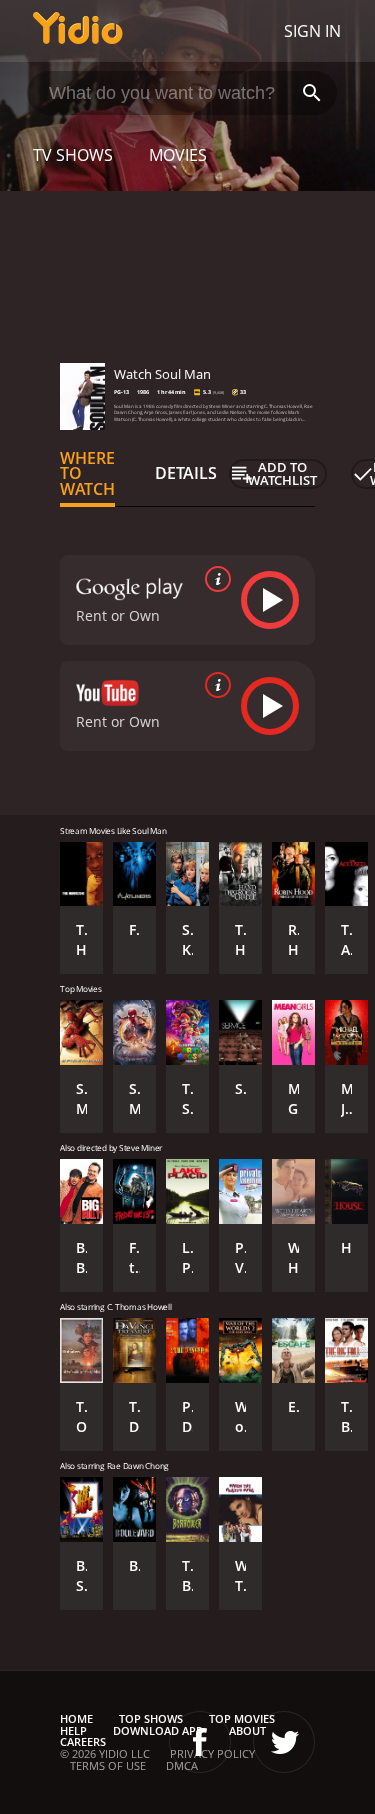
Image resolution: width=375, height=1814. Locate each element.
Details (186, 473)
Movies (178, 155)
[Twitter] (284, 1742)
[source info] (214, 579)
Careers (83, 1741)
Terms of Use (108, 1765)
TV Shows (73, 155)
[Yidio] (78, 31)
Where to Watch (87, 474)
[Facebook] (200, 1742)
